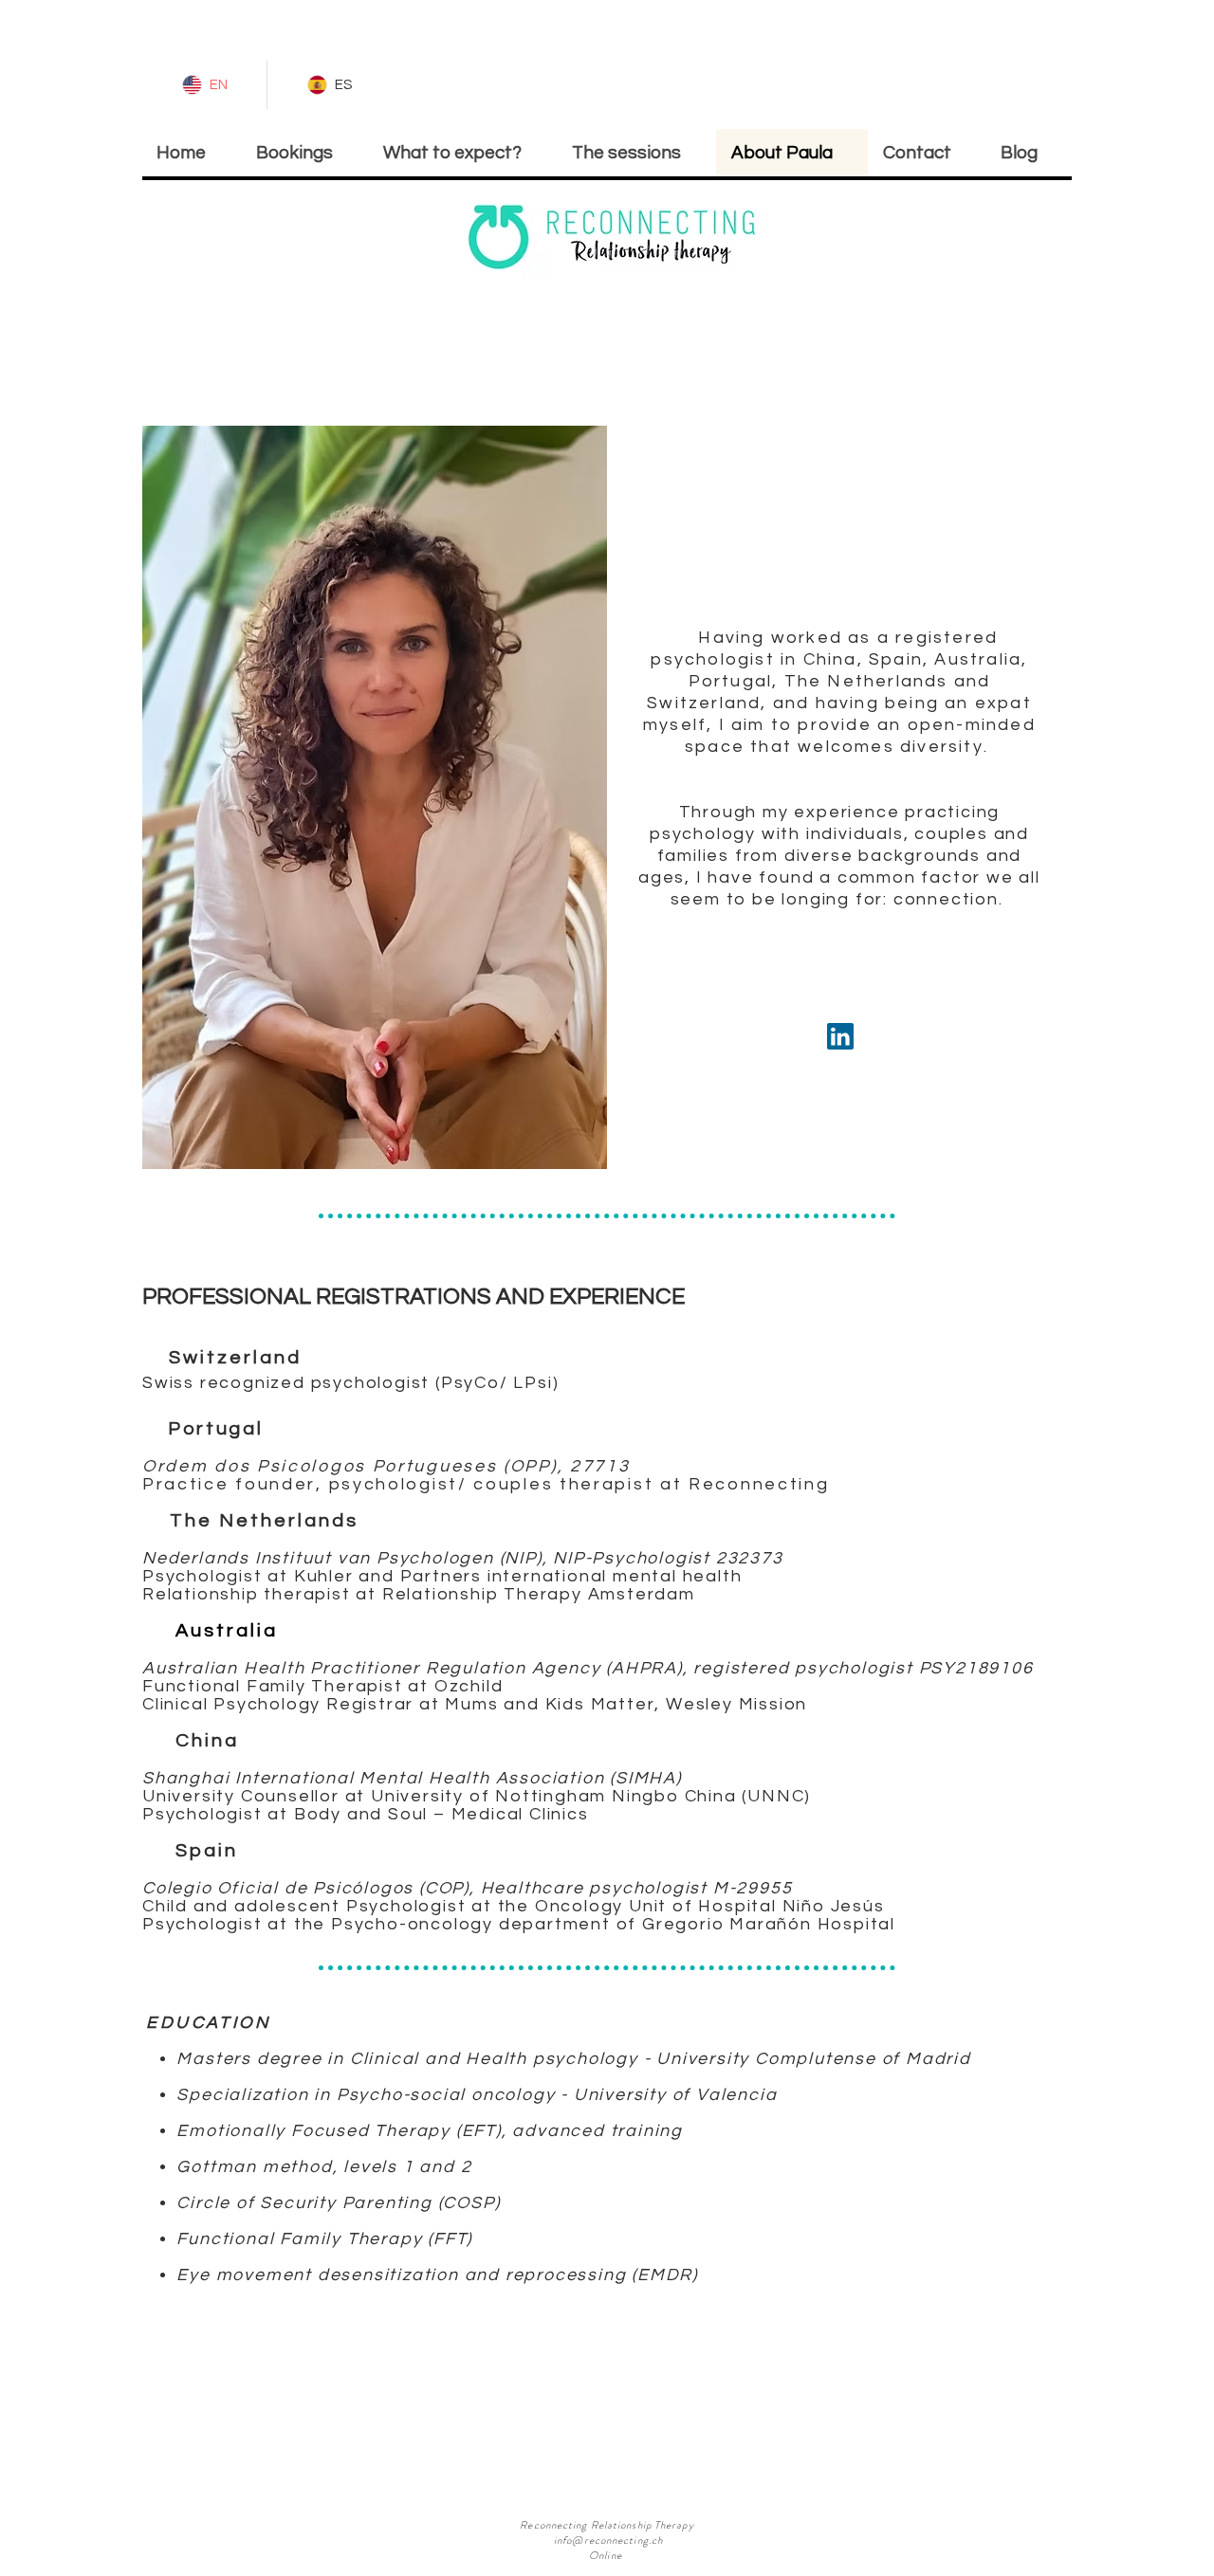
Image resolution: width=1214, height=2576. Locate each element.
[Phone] (840, 1036)
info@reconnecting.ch (608, 2540)
